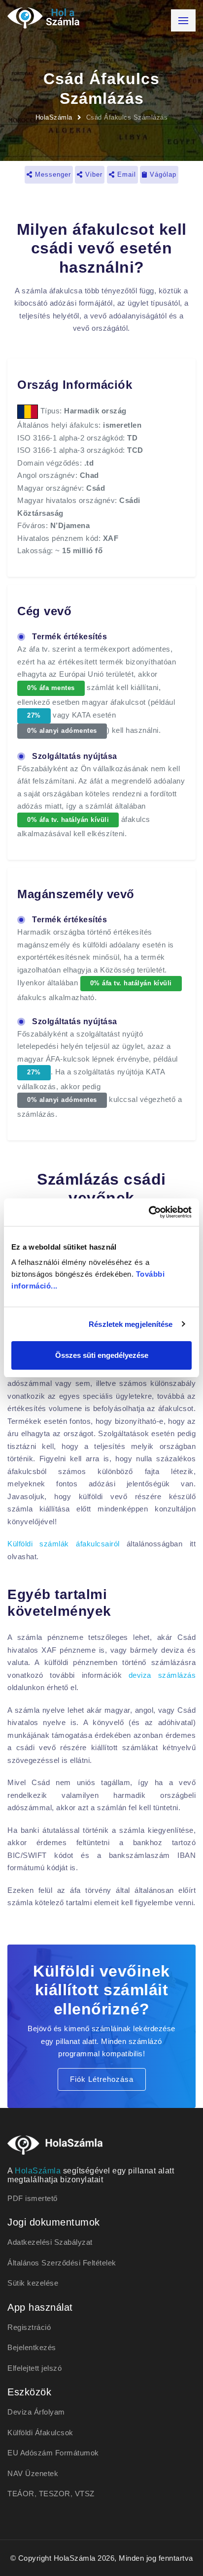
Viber (93, 174)
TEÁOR (21, 2494)
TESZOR (55, 2494)
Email (125, 174)
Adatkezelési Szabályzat (50, 2242)
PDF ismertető (33, 2198)
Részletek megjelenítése (131, 1324)
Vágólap (162, 174)
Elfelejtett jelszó (34, 2368)
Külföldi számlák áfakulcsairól (64, 1544)
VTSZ (85, 2494)
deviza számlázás (162, 1675)
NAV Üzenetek (33, 2473)
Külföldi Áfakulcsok (40, 2433)
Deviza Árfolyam (36, 2412)
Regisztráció (29, 2327)
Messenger (52, 174)
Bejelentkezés (32, 2347)
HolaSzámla (54, 117)
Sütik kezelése (33, 2283)
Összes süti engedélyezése (102, 1355)
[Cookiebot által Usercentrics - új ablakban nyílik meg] (149, 1212)
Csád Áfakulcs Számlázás (127, 117)
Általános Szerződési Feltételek (62, 2263)
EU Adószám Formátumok (53, 2453)
